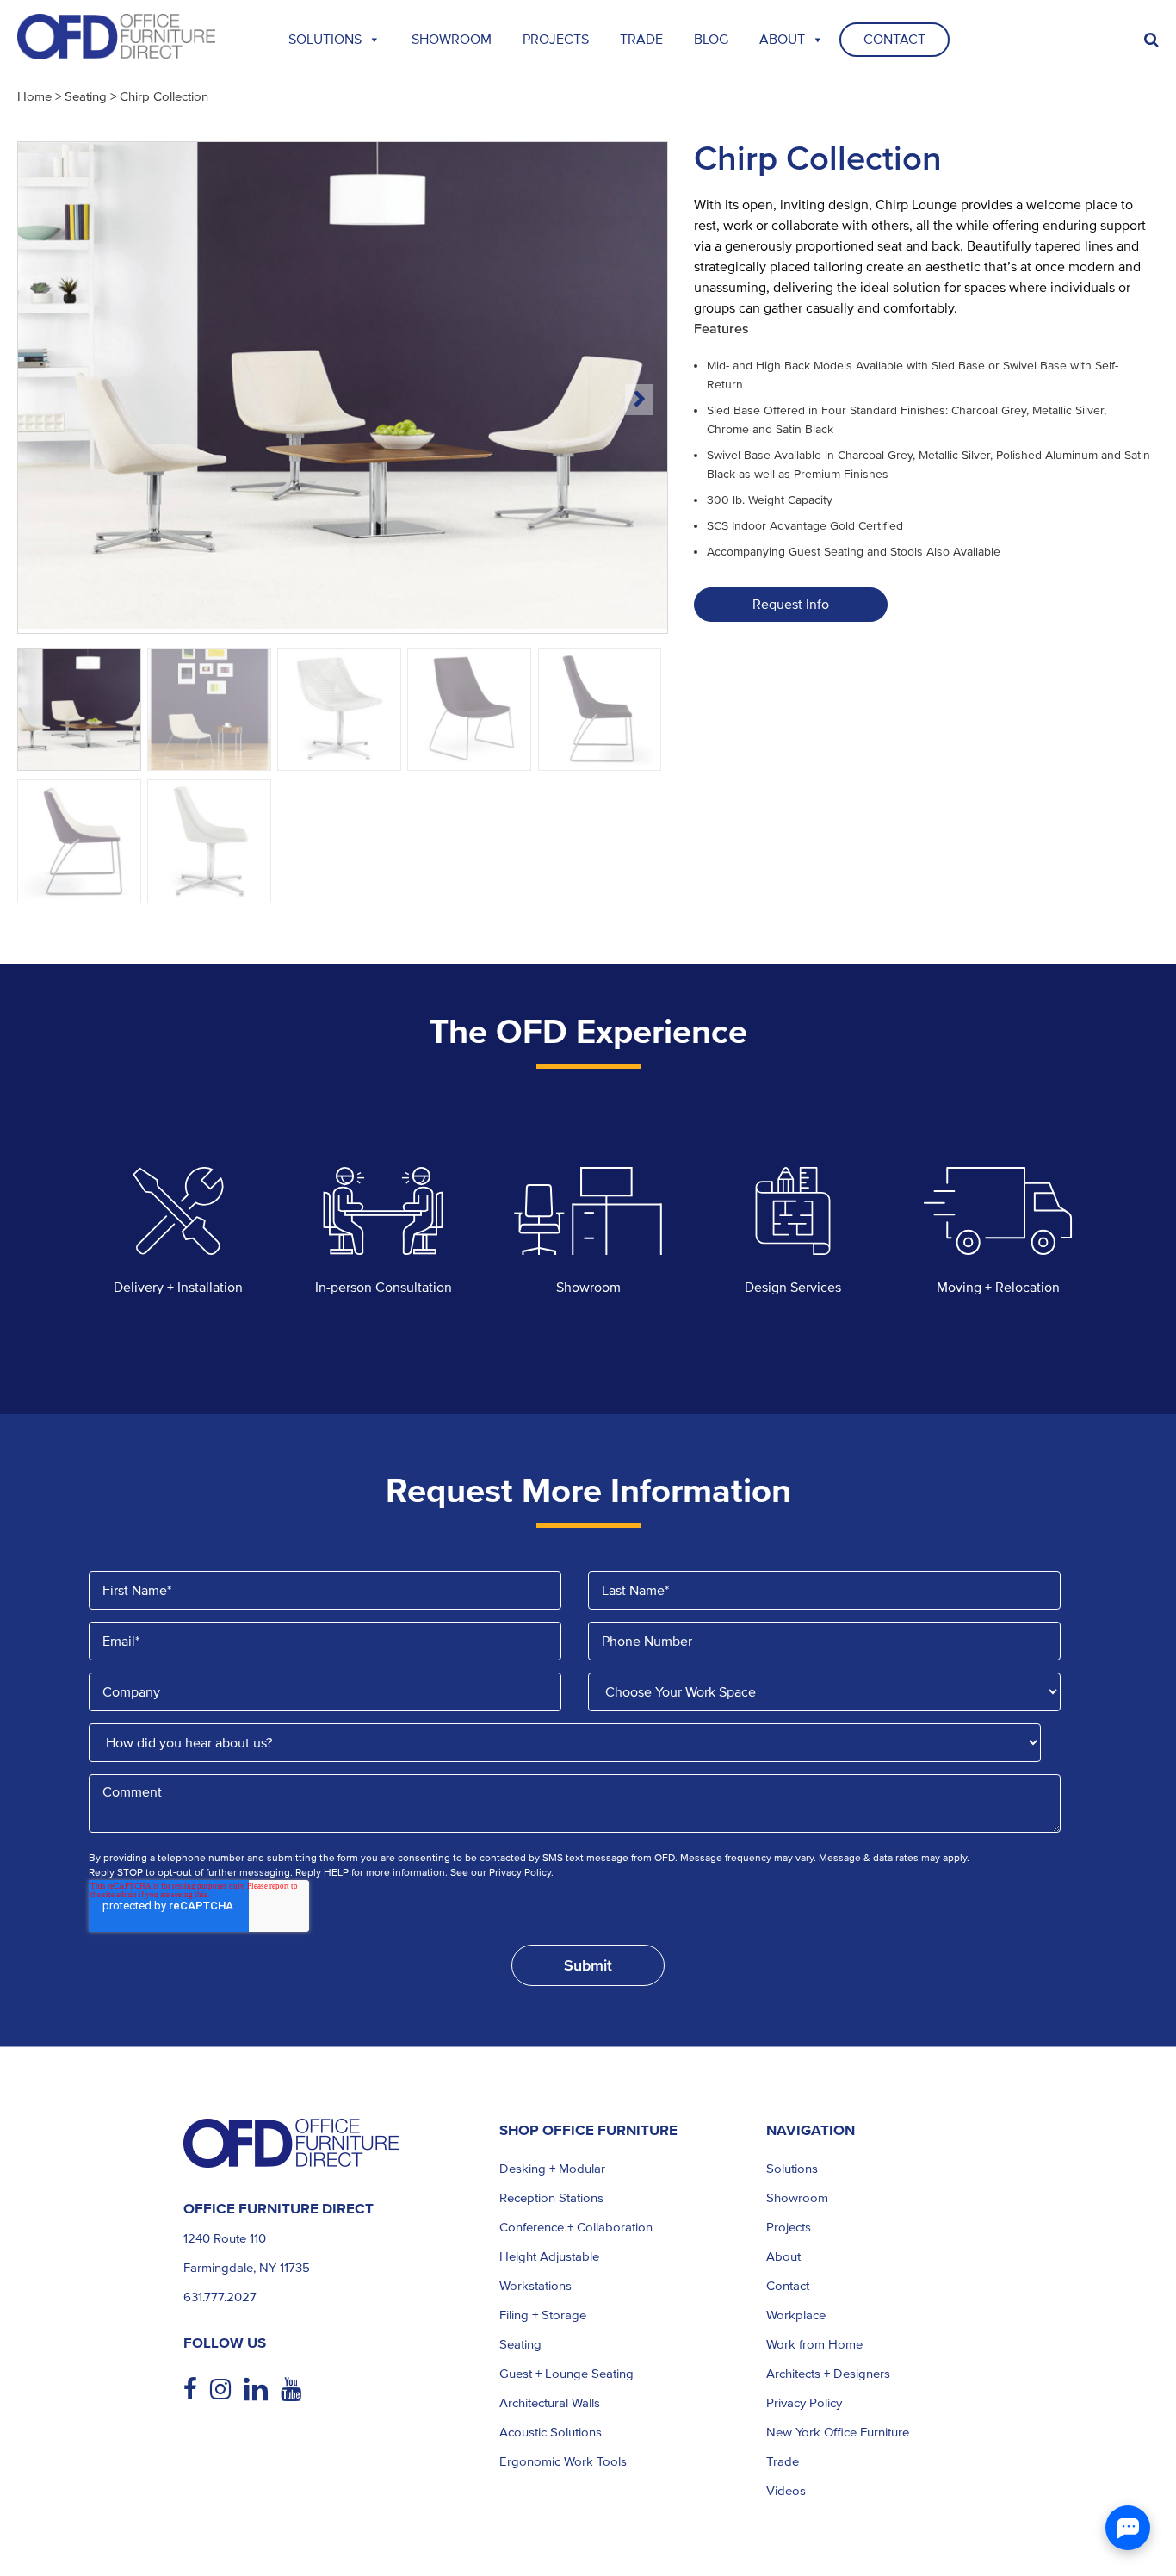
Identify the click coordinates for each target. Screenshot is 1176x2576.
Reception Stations (551, 2198)
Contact (894, 40)
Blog (711, 40)
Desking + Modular (552, 2169)
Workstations (535, 2286)
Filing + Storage (543, 2315)
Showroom (452, 40)
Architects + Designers (828, 2374)
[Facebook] (197, 2390)
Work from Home (814, 2344)
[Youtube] (297, 2390)
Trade (783, 2461)
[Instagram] (227, 2390)
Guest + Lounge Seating (566, 2374)
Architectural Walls (550, 2403)
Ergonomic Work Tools (563, 2461)
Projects (556, 40)
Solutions (325, 40)
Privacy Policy (804, 2403)
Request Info (791, 605)
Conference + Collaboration (576, 2227)
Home (34, 96)
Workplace (796, 2315)
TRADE (641, 40)
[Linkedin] (262, 2390)
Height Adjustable (549, 2256)
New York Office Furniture (838, 2432)
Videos (786, 2491)
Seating (86, 96)
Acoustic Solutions (551, 2432)
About (782, 40)
